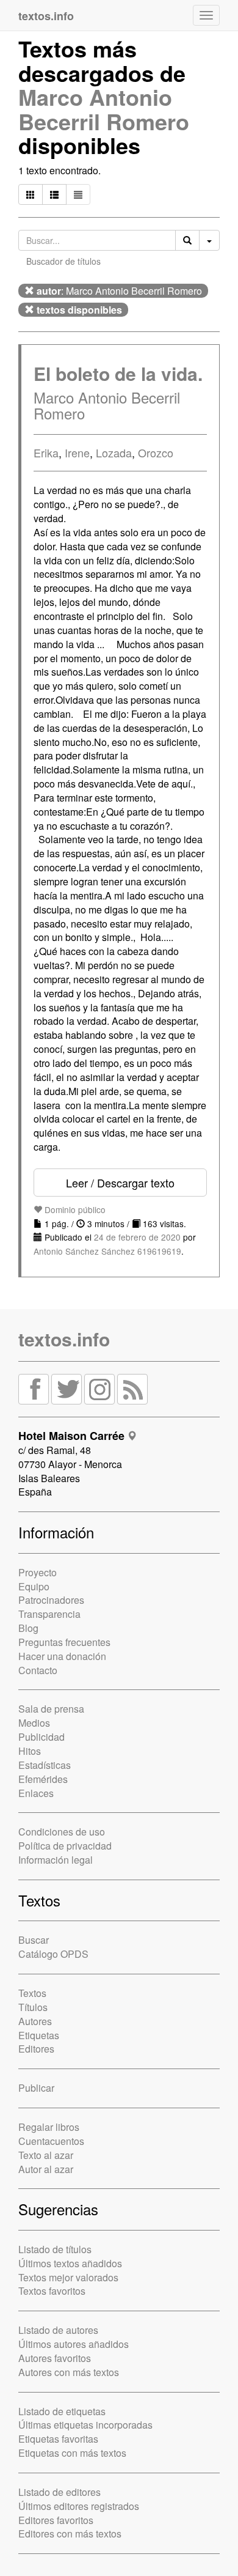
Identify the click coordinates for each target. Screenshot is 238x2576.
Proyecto (38, 1572)
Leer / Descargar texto (120, 1183)
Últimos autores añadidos (74, 2344)
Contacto (38, 1670)
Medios (34, 1723)
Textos (32, 1993)
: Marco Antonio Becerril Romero (119, 291)
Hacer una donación (62, 1656)
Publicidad (41, 1737)
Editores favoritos (56, 2520)
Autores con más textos (69, 2372)
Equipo (34, 1586)
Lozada (114, 452)
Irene (77, 452)
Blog (28, 1628)
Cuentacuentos (51, 2141)
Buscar (34, 1940)
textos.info (64, 1339)
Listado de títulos (55, 2249)
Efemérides (43, 1779)
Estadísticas (45, 1765)
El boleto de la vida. (118, 373)
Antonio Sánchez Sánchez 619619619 (107, 1251)
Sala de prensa (51, 1709)
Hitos (30, 1751)
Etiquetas (39, 2035)
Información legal (56, 1860)
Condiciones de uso (62, 1832)
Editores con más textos (70, 2534)
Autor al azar (46, 2169)
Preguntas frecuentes (64, 1642)
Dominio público (74, 1209)
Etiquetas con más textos (72, 2453)
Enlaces (36, 1793)
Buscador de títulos (63, 261)
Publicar (36, 2088)
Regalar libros (49, 2127)
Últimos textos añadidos (70, 2263)
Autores (35, 2021)
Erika (46, 452)
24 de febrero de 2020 (137, 1237)
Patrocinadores (51, 1600)
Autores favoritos (55, 2358)
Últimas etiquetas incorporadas (85, 2425)
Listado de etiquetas (62, 2411)
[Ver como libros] (31, 194)
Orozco (156, 452)
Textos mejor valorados (68, 2277)
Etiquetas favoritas (58, 2439)
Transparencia (49, 1614)
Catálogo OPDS (53, 1954)
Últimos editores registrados (79, 2506)
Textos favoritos (52, 2291)
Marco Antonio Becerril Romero (104, 109)
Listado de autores (58, 2330)
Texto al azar (46, 2155)
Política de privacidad (65, 1846)
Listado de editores (60, 2492)
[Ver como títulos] (54, 194)
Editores (36, 2049)
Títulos (33, 2007)
